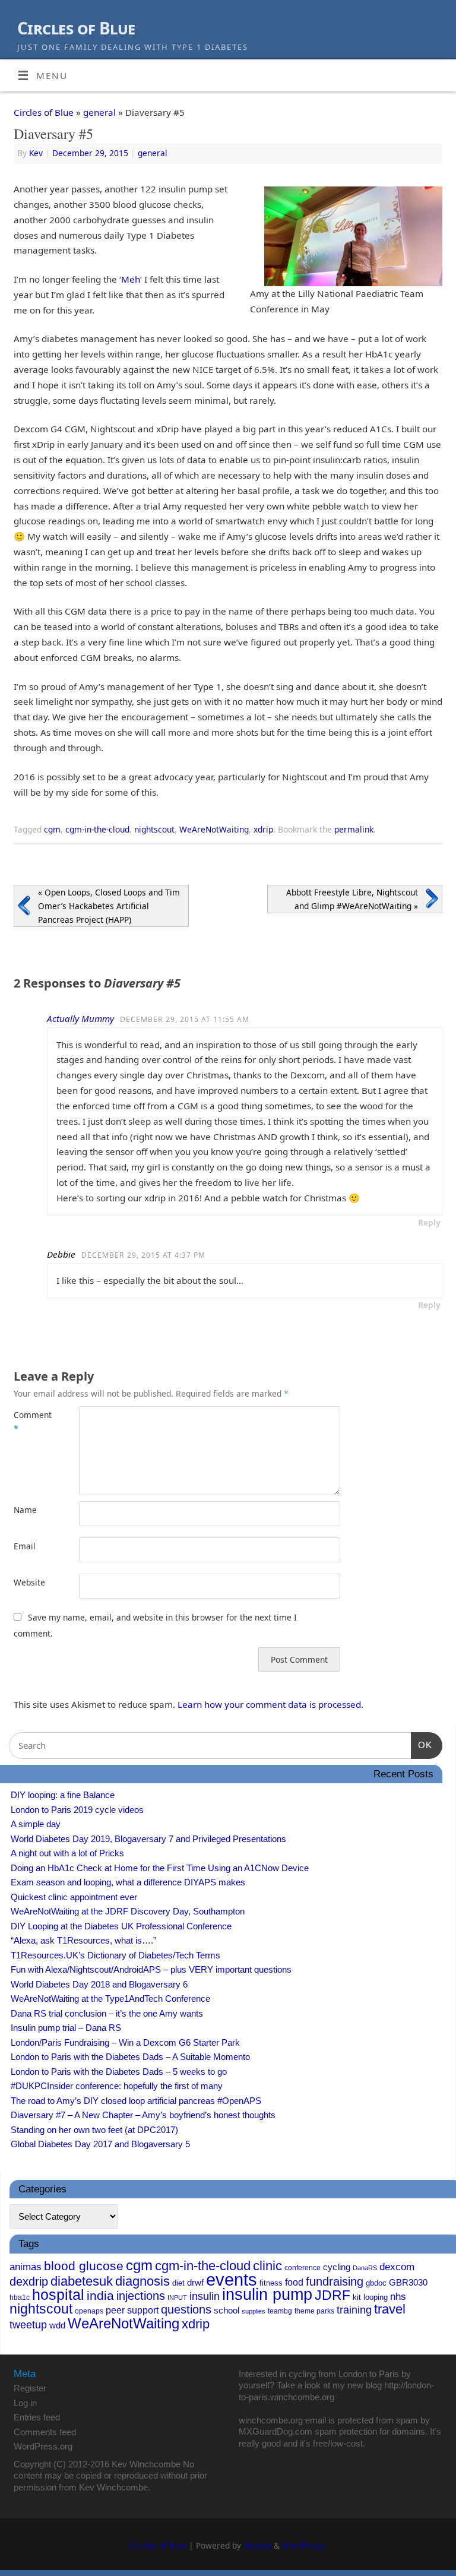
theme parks (314, 2311)
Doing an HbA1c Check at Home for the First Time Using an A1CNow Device (160, 1868)
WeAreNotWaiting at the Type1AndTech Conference (110, 1999)
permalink (354, 829)
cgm (52, 829)
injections (141, 2296)
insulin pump (267, 2295)
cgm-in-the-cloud (97, 829)
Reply (429, 1222)
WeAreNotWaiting (214, 829)
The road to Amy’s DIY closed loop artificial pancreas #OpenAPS (136, 2101)
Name (25, 1510)
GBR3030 (408, 2283)
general (99, 112)
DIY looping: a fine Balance (63, 1795)
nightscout (154, 829)
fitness (271, 2283)
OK (422, 1745)
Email (25, 1546)
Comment (30, 1422)
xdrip (263, 829)
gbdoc (376, 2283)
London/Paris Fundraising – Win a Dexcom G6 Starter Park (125, 2042)
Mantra (257, 2545)
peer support (132, 2310)
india (100, 2295)
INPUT (177, 2297)
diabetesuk (82, 2281)
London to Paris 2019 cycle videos (77, 1810)
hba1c (20, 2297)
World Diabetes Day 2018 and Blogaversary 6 (99, 1984)
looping (376, 2297)
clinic (267, 2266)
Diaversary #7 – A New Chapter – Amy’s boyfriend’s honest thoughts (143, 2115)
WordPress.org (43, 2446)
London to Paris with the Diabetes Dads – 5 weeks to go (119, 2072)
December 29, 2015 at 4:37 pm (143, 1255)
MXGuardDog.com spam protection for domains (332, 2431)
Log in (25, 2403)
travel (390, 2309)
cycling (337, 2267)
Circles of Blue (76, 28)
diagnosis (142, 2281)
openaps (89, 2311)
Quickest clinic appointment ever (74, 1897)
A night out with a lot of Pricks (67, 1853)
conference (303, 2268)
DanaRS (365, 2268)
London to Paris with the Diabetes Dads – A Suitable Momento (130, 2057)
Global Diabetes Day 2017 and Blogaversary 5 (100, 2144)
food (294, 2282)
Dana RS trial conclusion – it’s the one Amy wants (107, 2013)
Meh (131, 279)
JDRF (332, 2295)
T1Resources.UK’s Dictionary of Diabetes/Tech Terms (115, 1955)
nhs (398, 2297)
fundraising (335, 2281)
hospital (58, 2295)
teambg (280, 2311)
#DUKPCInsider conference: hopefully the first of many (117, 2086)
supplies (254, 2311)
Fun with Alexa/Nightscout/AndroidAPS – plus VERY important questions (151, 1969)
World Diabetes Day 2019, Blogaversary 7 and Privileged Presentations (148, 1839)
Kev (36, 153)
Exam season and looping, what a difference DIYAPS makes (128, 1882)
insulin (205, 2296)
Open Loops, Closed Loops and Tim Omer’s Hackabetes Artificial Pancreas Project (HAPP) (109, 906)
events (232, 2279)
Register (30, 2388)
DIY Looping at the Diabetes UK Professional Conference (121, 1926)
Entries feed (37, 2417)
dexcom (397, 2267)
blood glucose (84, 2266)
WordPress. (304, 2545)
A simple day (36, 1824)
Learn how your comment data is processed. (270, 1704)
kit (357, 2297)
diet (178, 2283)
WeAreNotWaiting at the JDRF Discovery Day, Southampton (128, 1911)
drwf (195, 2282)
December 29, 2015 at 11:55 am (185, 1019)
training (354, 2310)
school (227, 2311)
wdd (57, 2325)
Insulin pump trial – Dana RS (66, 2028)
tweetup (28, 2325)
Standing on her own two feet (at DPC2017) (94, 2130)
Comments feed (45, 2432)
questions (186, 2309)
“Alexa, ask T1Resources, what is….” (83, 1940)
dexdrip (29, 2281)
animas (26, 2267)
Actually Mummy (80, 1018)
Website (29, 1582)
